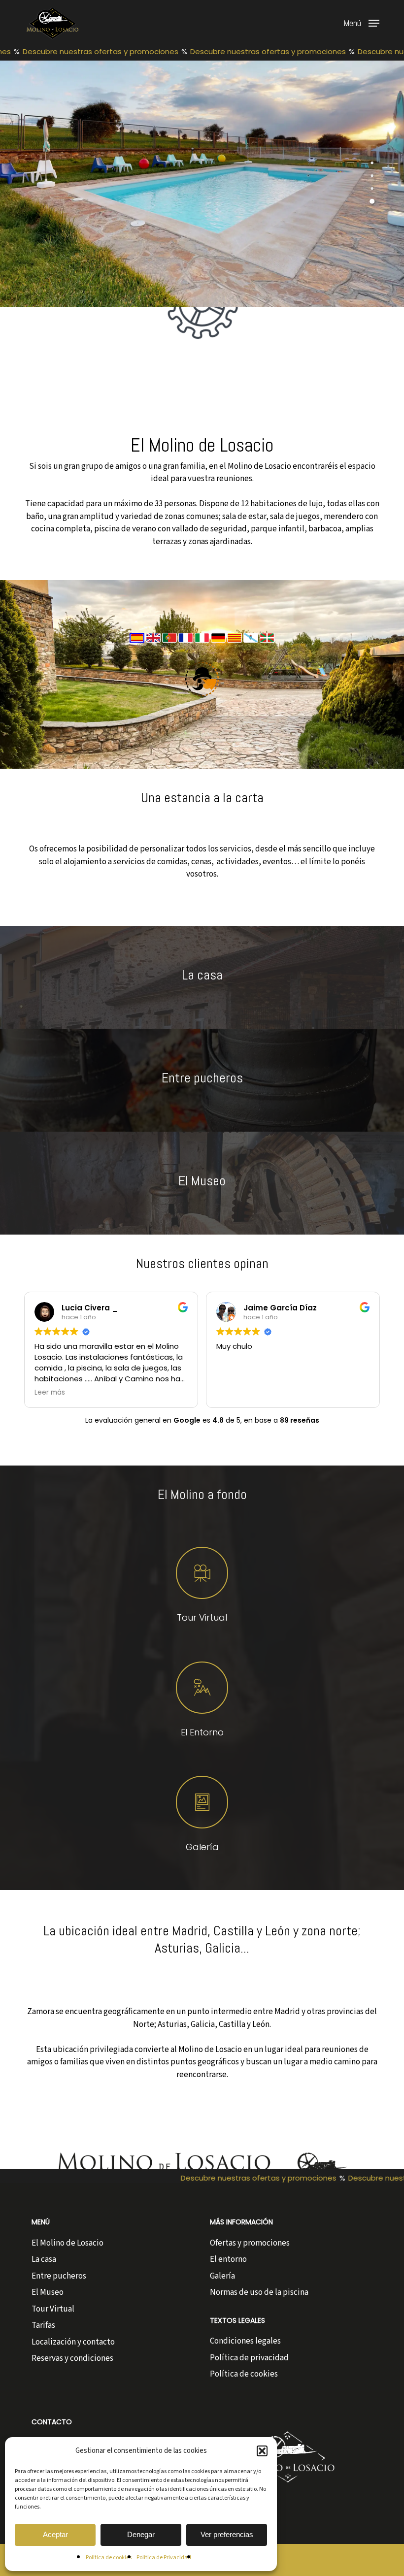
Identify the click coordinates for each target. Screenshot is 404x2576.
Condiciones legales (245, 2341)
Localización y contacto (73, 2342)
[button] (262, 2451)
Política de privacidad (249, 2358)
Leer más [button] (50, 1393)
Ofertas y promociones (250, 2243)
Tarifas (43, 2325)
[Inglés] (154, 648)
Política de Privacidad (164, 2558)
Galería (222, 2276)
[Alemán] (219, 648)
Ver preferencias (227, 2534)
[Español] (138, 648)
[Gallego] (252, 648)
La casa (44, 2259)
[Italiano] (203, 648)
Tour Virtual (53, 2309)
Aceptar (55, 2534)
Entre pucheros (59, 2276)
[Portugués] (170, 648)
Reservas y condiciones (72, 2358)
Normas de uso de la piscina (259, 2292)
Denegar (141, 2534)
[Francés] (186, 648)
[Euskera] (267, 648)
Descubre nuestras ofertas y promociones (86, 51)
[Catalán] (235, 648)
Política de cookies (109, 2558)
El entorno (228, 2259)
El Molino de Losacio (67, 2243)
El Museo (48, 2292)
